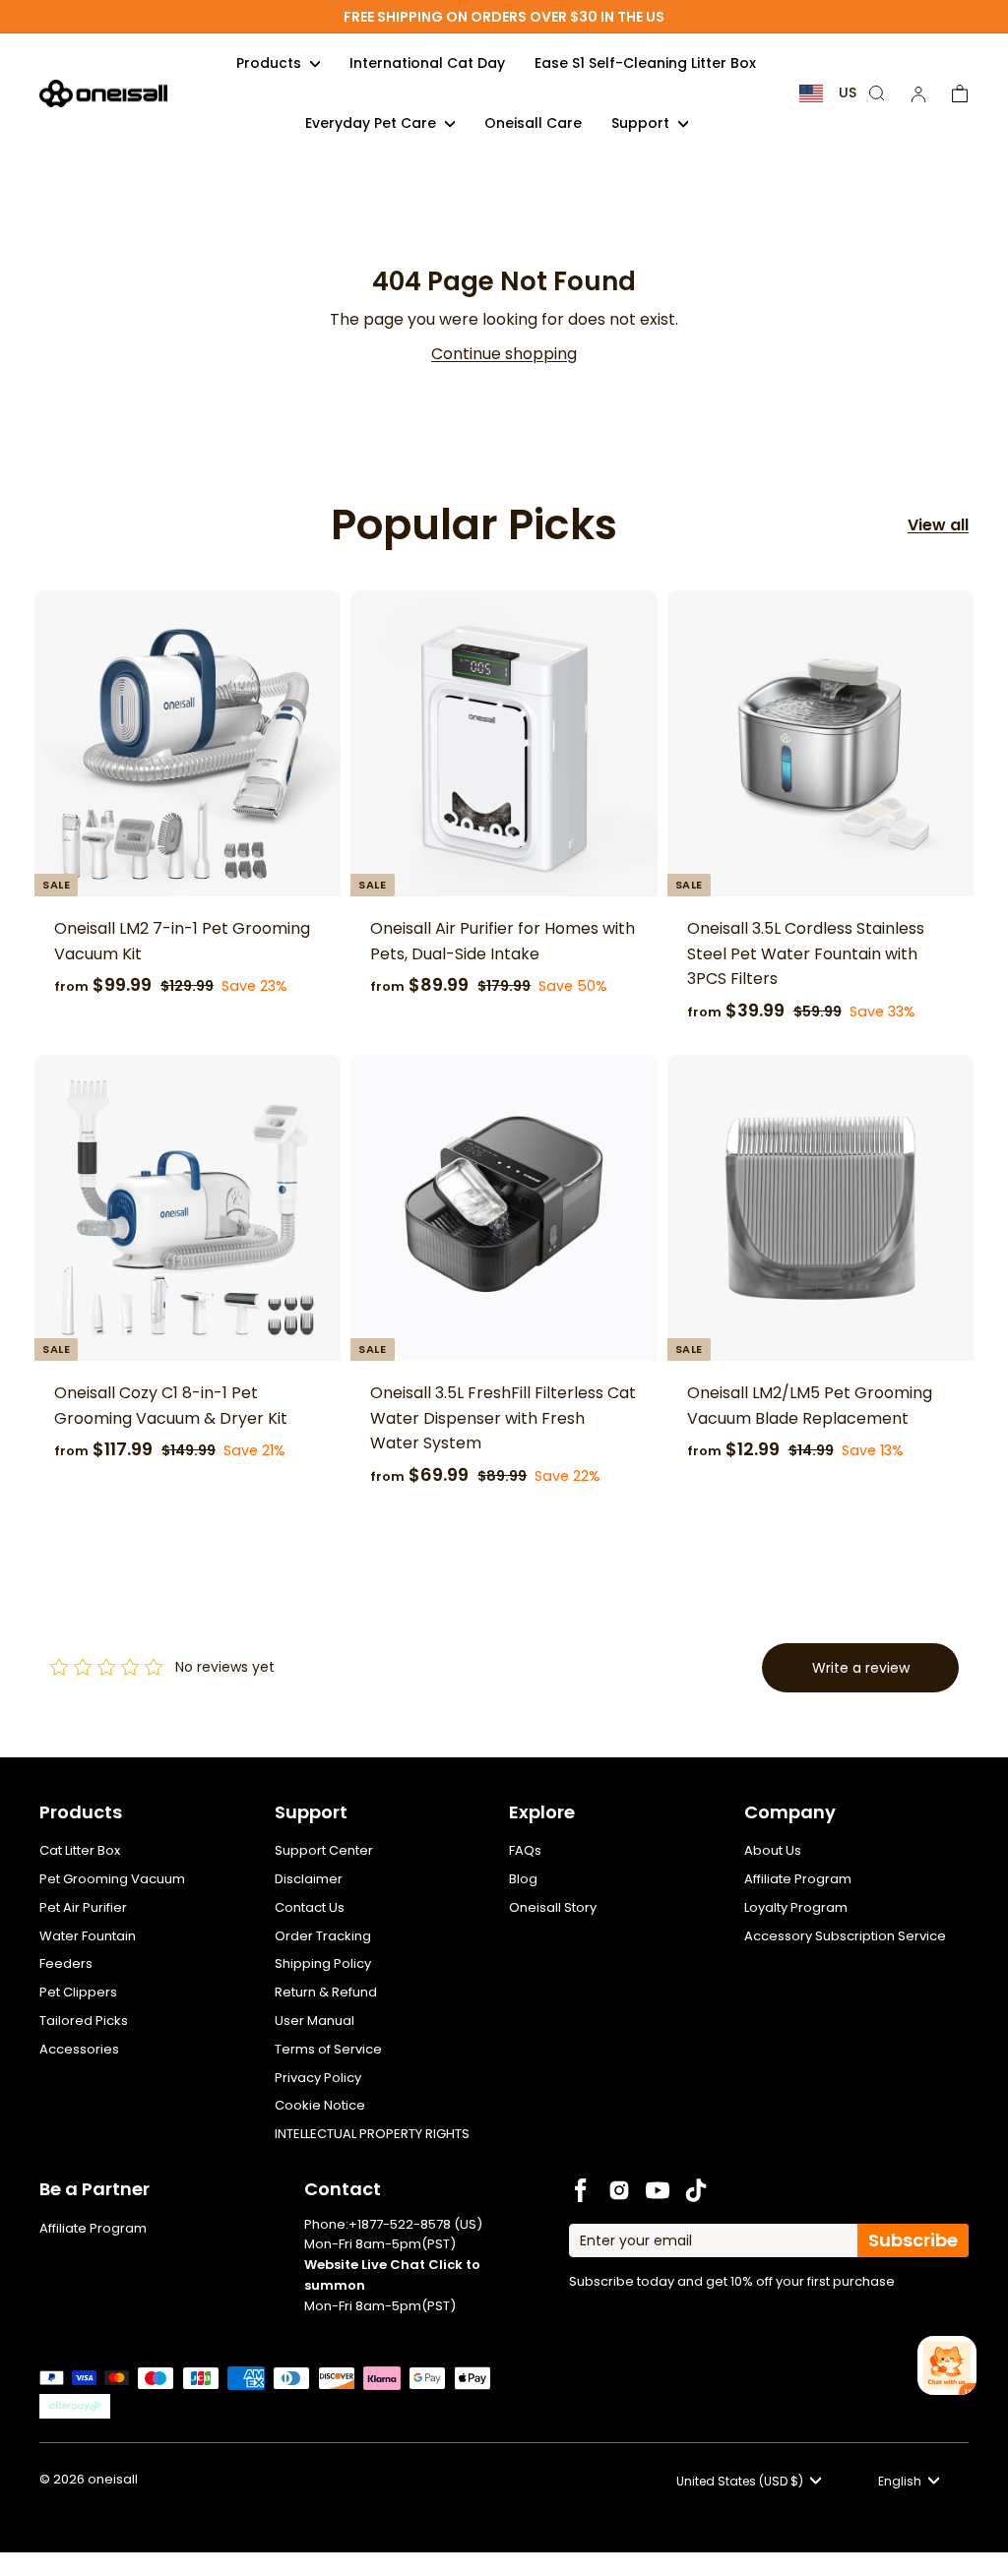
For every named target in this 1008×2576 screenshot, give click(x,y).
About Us (773, 1850)
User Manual (315, 2021)
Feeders (66, 1963)
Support (642, 123)
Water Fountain (88, 1936)
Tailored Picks (84, 2021)
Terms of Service (328, 2049)
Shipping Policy (323, 1963)
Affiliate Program (798, 1879)
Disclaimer (309, 1879)
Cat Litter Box (80, 1850)
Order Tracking (323, 1936)
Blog (523, 1879)
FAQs (525, 1850)
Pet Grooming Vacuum (112, 1879)
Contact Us (310, 1907)
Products (271, 63)
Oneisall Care (533, 123)
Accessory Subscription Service (845, 1936)
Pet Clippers (78, 1992)
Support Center (324, 1850)
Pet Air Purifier (83, 1907)
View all (938, 525)
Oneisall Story (553, 1907)
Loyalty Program (796, 1907)
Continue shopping (504, 354)
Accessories (79, 2049)
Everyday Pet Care (373, 123)
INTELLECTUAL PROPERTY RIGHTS (372, 2134)
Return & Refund (326, 1992)
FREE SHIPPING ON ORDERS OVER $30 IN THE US (504, 17)
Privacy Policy (318, 2078)
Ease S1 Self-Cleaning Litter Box (645, 63)
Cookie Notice (320, 2105)
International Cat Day (427, 63)
